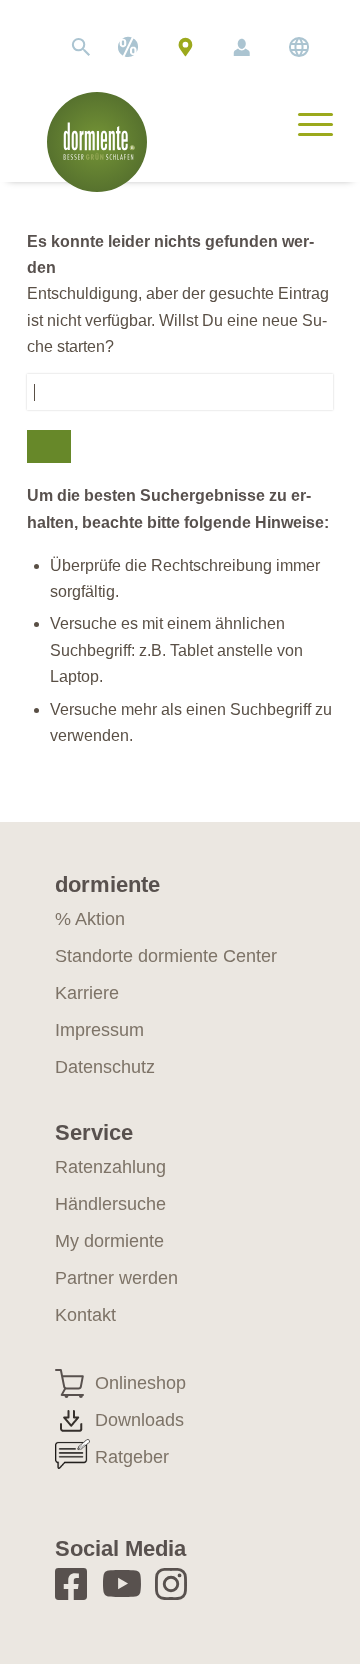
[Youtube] (125, 1583)
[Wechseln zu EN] (299, 47)
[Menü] (305, 122)
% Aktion (90, 919)
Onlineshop (140, 1383)
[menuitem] (71, 47)
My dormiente (242, 47)
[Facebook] (77, 1583)
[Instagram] (177, 1583)
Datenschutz (105, 1067)
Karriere (87, 993)
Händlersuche (185, 47)
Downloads (139, 1420)
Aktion (128, 47)
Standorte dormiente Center (166, 956)
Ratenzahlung (110, 1167)
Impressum (99, 1030)
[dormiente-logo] (97, 142)
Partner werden (116, 1278)
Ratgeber (132, 1457)
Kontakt (85, 1315)
